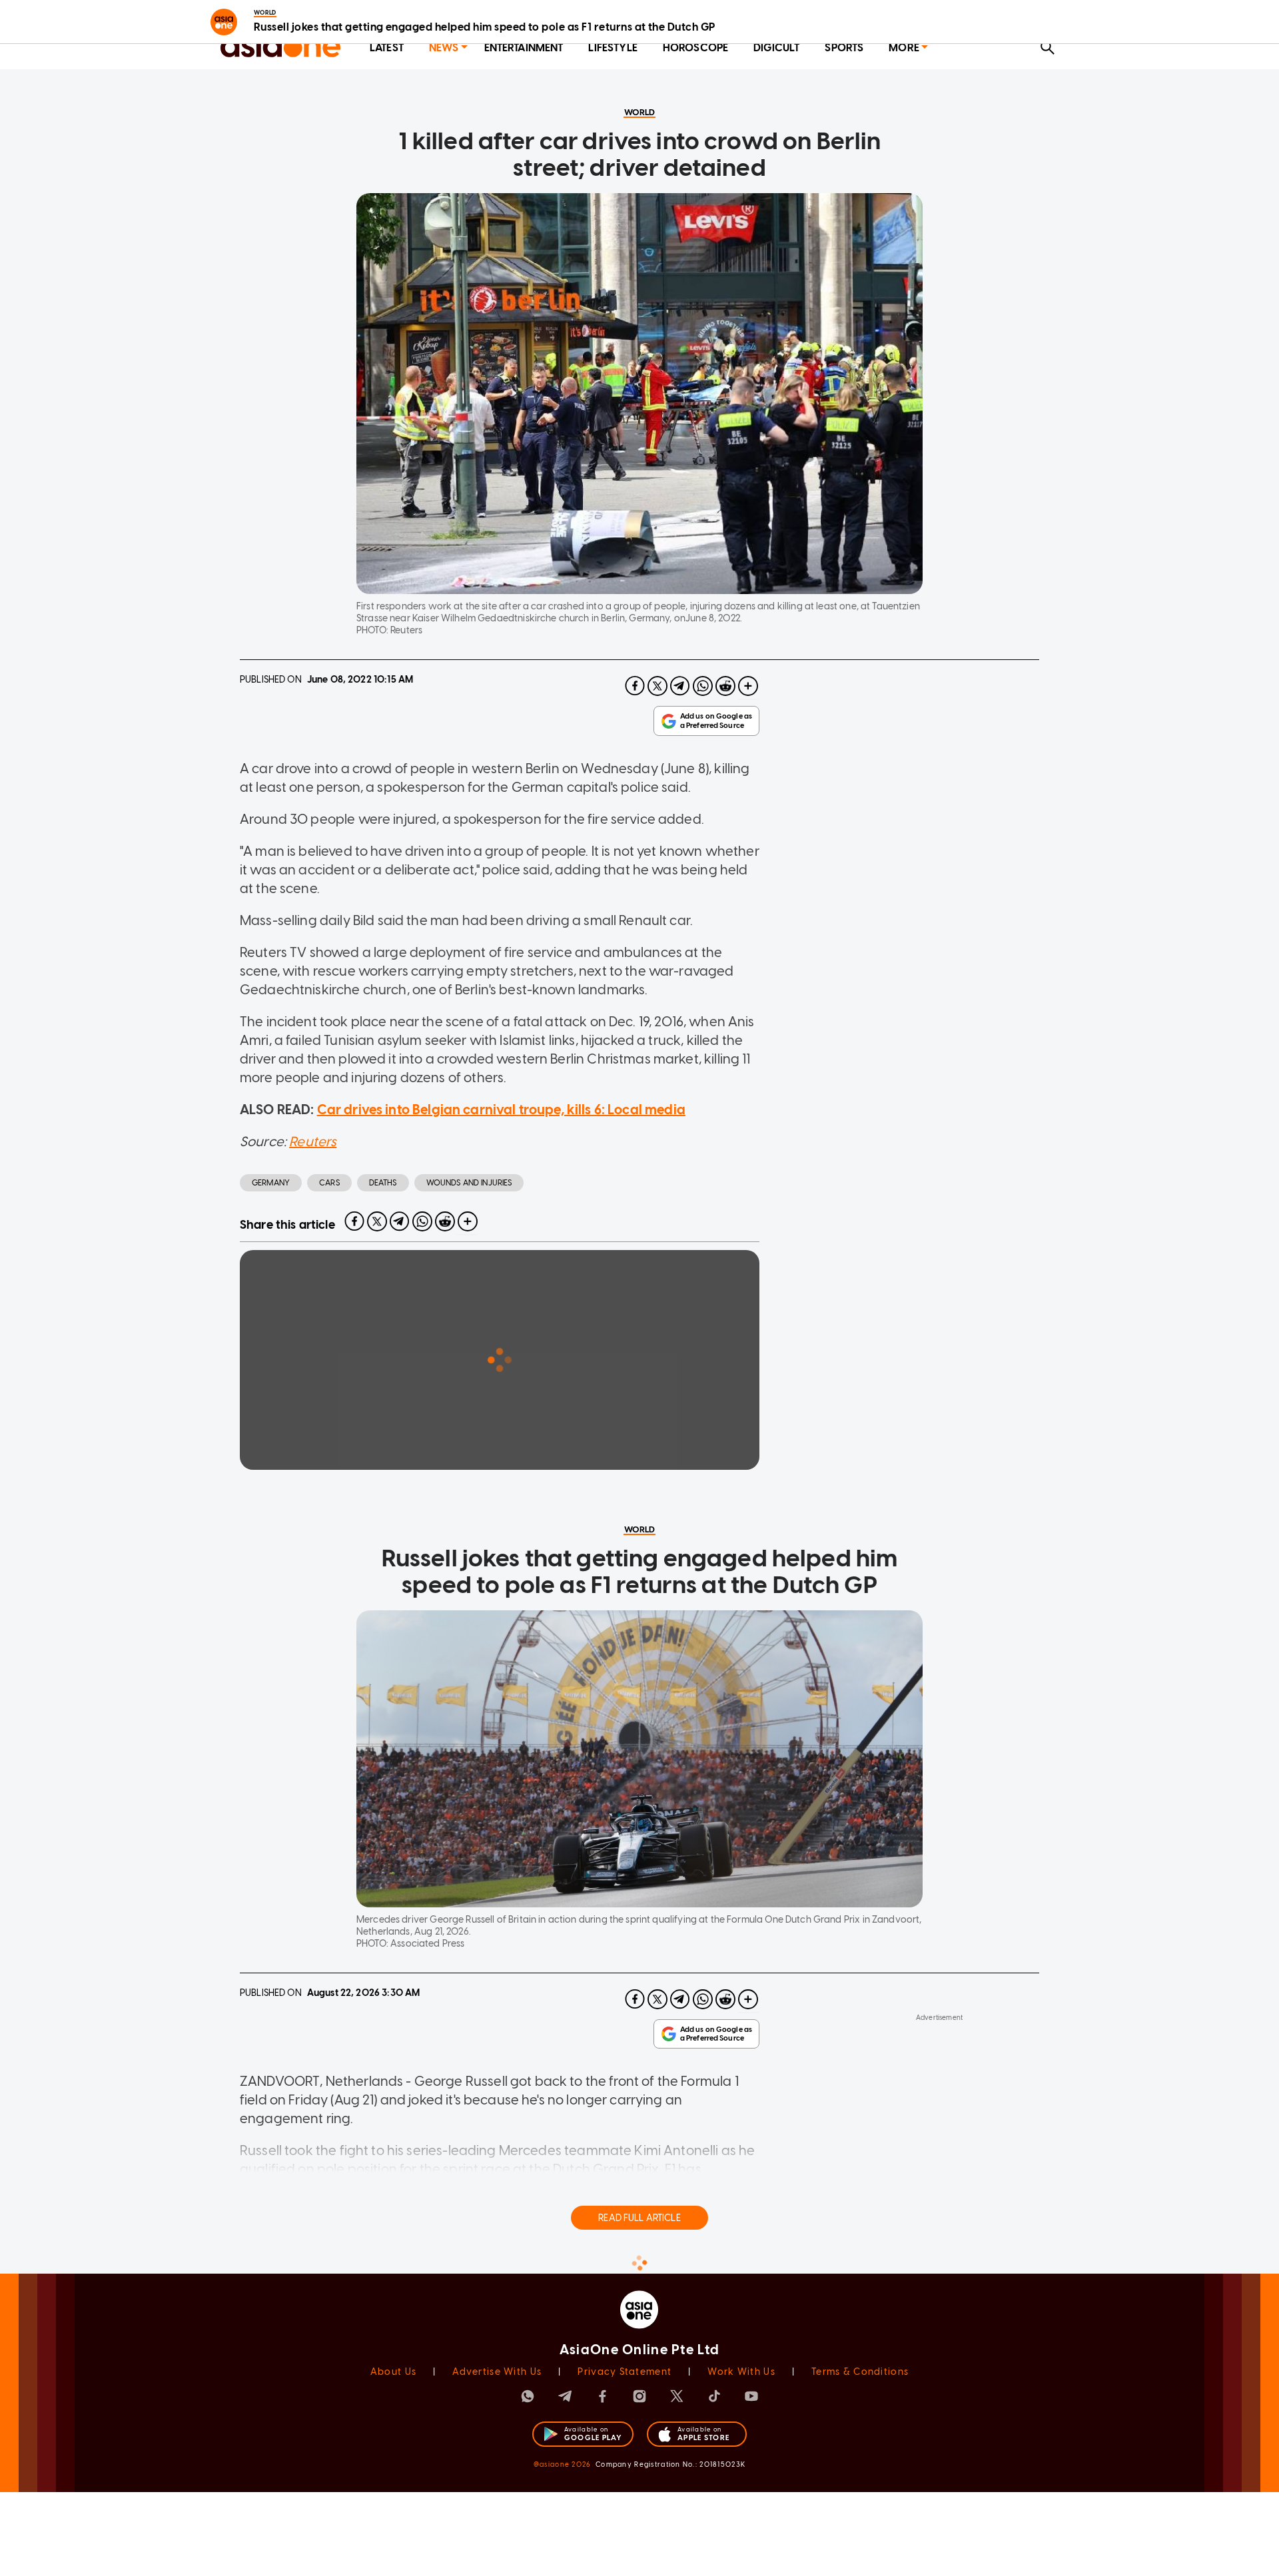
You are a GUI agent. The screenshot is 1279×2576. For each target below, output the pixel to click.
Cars (329, 1183)
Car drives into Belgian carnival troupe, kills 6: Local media (501, 1110)
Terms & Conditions (860, 2372)
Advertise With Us (497, 2372)
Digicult (776, 48)
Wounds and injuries (469, 1183)
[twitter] (657, 686)
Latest (387, 48)
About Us (393, 2372)
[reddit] (725, 686)
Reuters (313, 1141)
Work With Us (741, 2372)
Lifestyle (613, 48)
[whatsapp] (703, 686)
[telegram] (680, 686)
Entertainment (524, 48)
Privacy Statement (625, 2372)
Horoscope (695, 48)
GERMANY (271, 1183)
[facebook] (635, 686)
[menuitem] (387, 48)
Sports (844, 48)
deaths (383, 1183)
